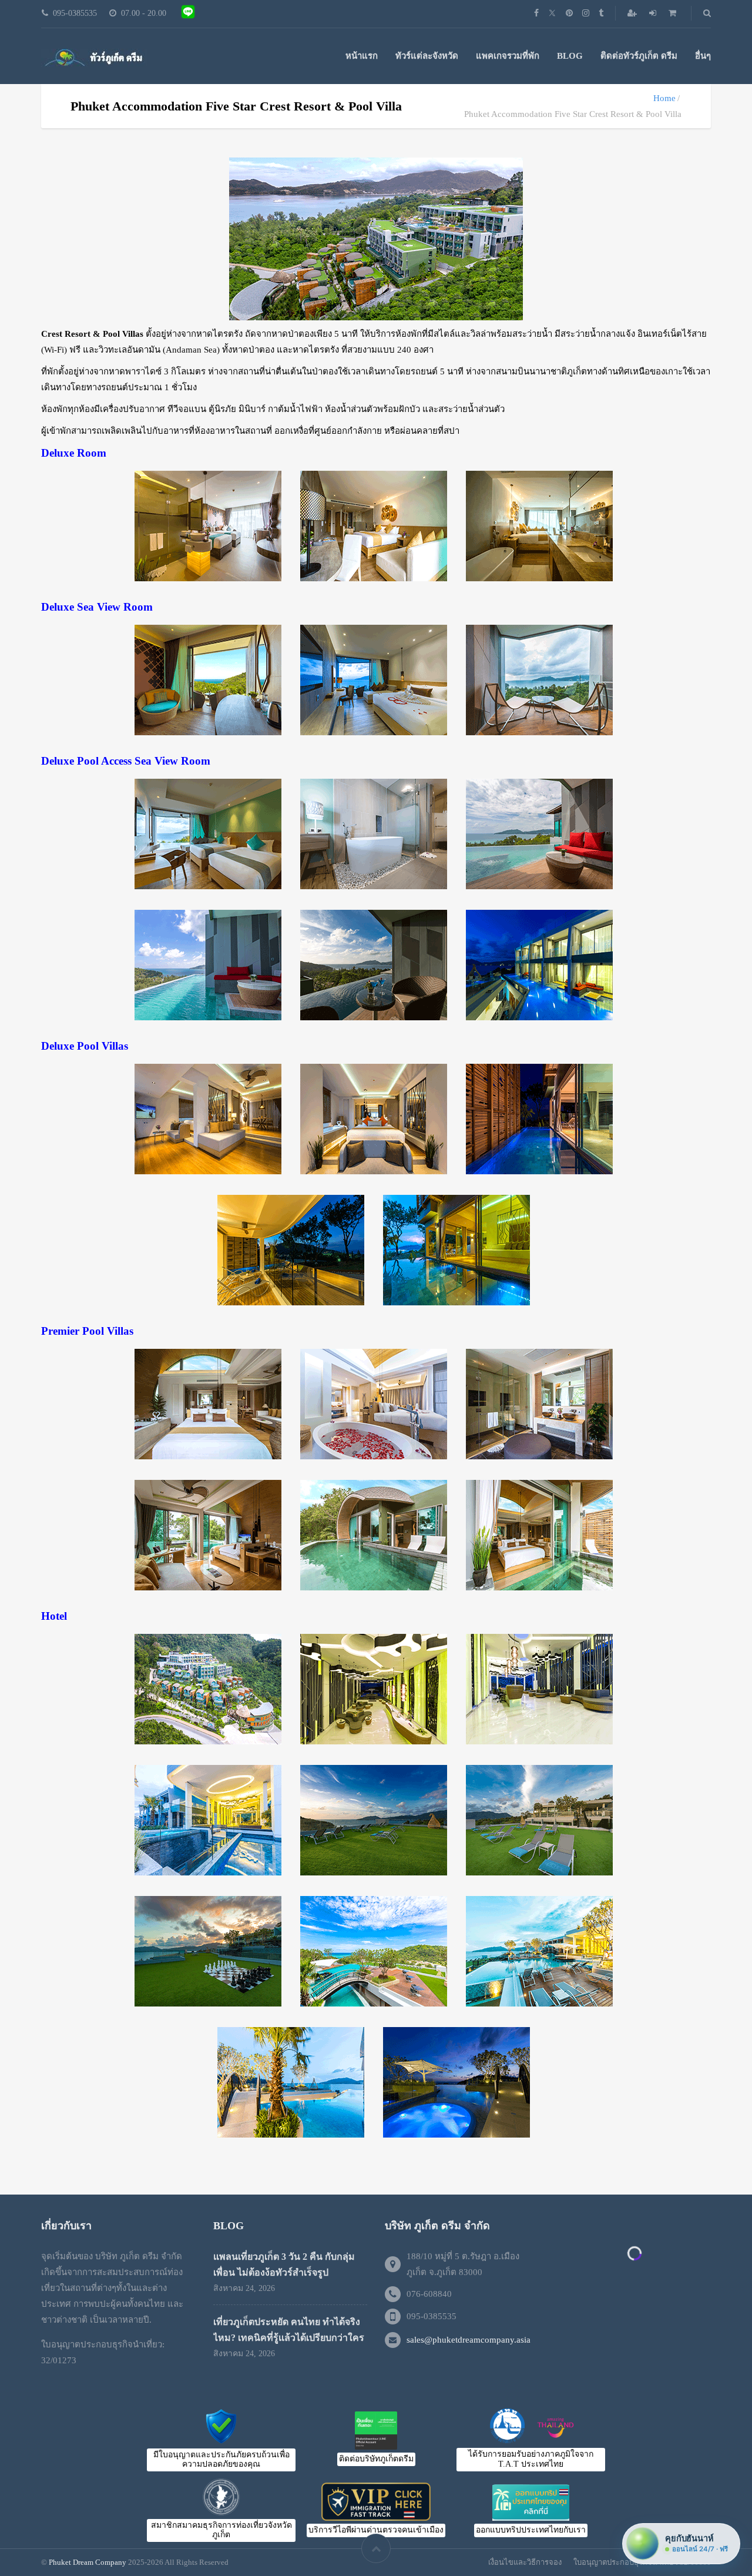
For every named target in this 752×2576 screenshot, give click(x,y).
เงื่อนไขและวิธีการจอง (525, 2562)
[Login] (654, 13)
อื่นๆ (703, 56)
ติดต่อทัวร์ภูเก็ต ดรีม (639, 56)
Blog (570, 56)
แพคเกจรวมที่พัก (508, 56)
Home (664, 98)
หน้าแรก (362, 56)
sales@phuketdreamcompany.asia (469, 2340)
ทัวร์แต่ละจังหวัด (427, 56)
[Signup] (633, 13)
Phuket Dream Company (88, 2562)
